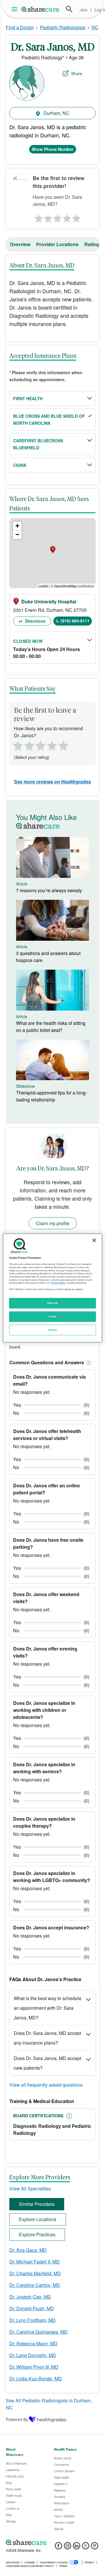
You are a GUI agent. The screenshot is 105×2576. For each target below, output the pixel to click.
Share (77, 73)
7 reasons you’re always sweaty (49, 890)
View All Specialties (30, 2189)
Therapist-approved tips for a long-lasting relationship (51, 1096)
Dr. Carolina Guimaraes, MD (38, 2332)
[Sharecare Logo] (41, 9)
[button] (87, 1362)
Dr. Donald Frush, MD (32, 2308)
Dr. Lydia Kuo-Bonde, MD (36, 2379)
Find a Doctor (20, 27)
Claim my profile (53, 1223)
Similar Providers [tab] (37, 2204)
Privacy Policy (58, 1283)
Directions (35, 621)
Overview (20, 244)
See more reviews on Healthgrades (52, 782)
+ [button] (17, 526)
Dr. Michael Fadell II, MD (35, 2262)
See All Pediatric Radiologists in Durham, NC (49, 2404)
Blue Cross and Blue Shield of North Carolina (49, 419)
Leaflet (43, 586)
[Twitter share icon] (86, 2547)
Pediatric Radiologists (63, 27)
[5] (77, 217)
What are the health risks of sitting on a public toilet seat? (51, 1027)
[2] (48, 217)
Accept (52, 1316)
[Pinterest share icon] (95, 2547)
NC (95, 27)
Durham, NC (56, 113)
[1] (38, 217)
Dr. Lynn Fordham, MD (33, 2320)
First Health (28, 398)
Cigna (20, 465)
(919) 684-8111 (75, 621)
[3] (57, 217)
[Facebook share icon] (58, 2547)
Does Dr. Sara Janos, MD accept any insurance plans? (47, 2038)
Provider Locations (57, 244)
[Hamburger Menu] (16, 9)
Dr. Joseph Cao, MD (30, 2297)
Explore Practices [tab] (37, 2234)
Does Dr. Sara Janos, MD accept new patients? (47, 2063)
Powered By (17, 2419)
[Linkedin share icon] (77, 2547)
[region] (52, 1288)
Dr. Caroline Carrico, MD (35, 2285)
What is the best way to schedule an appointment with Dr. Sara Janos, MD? (48, 2008)
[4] (67, 217)
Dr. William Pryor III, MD (34, 2367)
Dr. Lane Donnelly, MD (33, 2355)
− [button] (17, 535)
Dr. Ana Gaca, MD (28, 2250)
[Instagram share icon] (68, 2547)
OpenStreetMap (65, 586)
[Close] (94, 1240)
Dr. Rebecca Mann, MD (33, 2343)
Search (69, 9)
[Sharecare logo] (52, 2542)
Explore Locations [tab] (38, 2219)
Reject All (52, 1303)
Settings (52, 1330)
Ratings (93, 244)
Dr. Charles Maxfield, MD (35, 2273)
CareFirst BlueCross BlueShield (38, 444)
